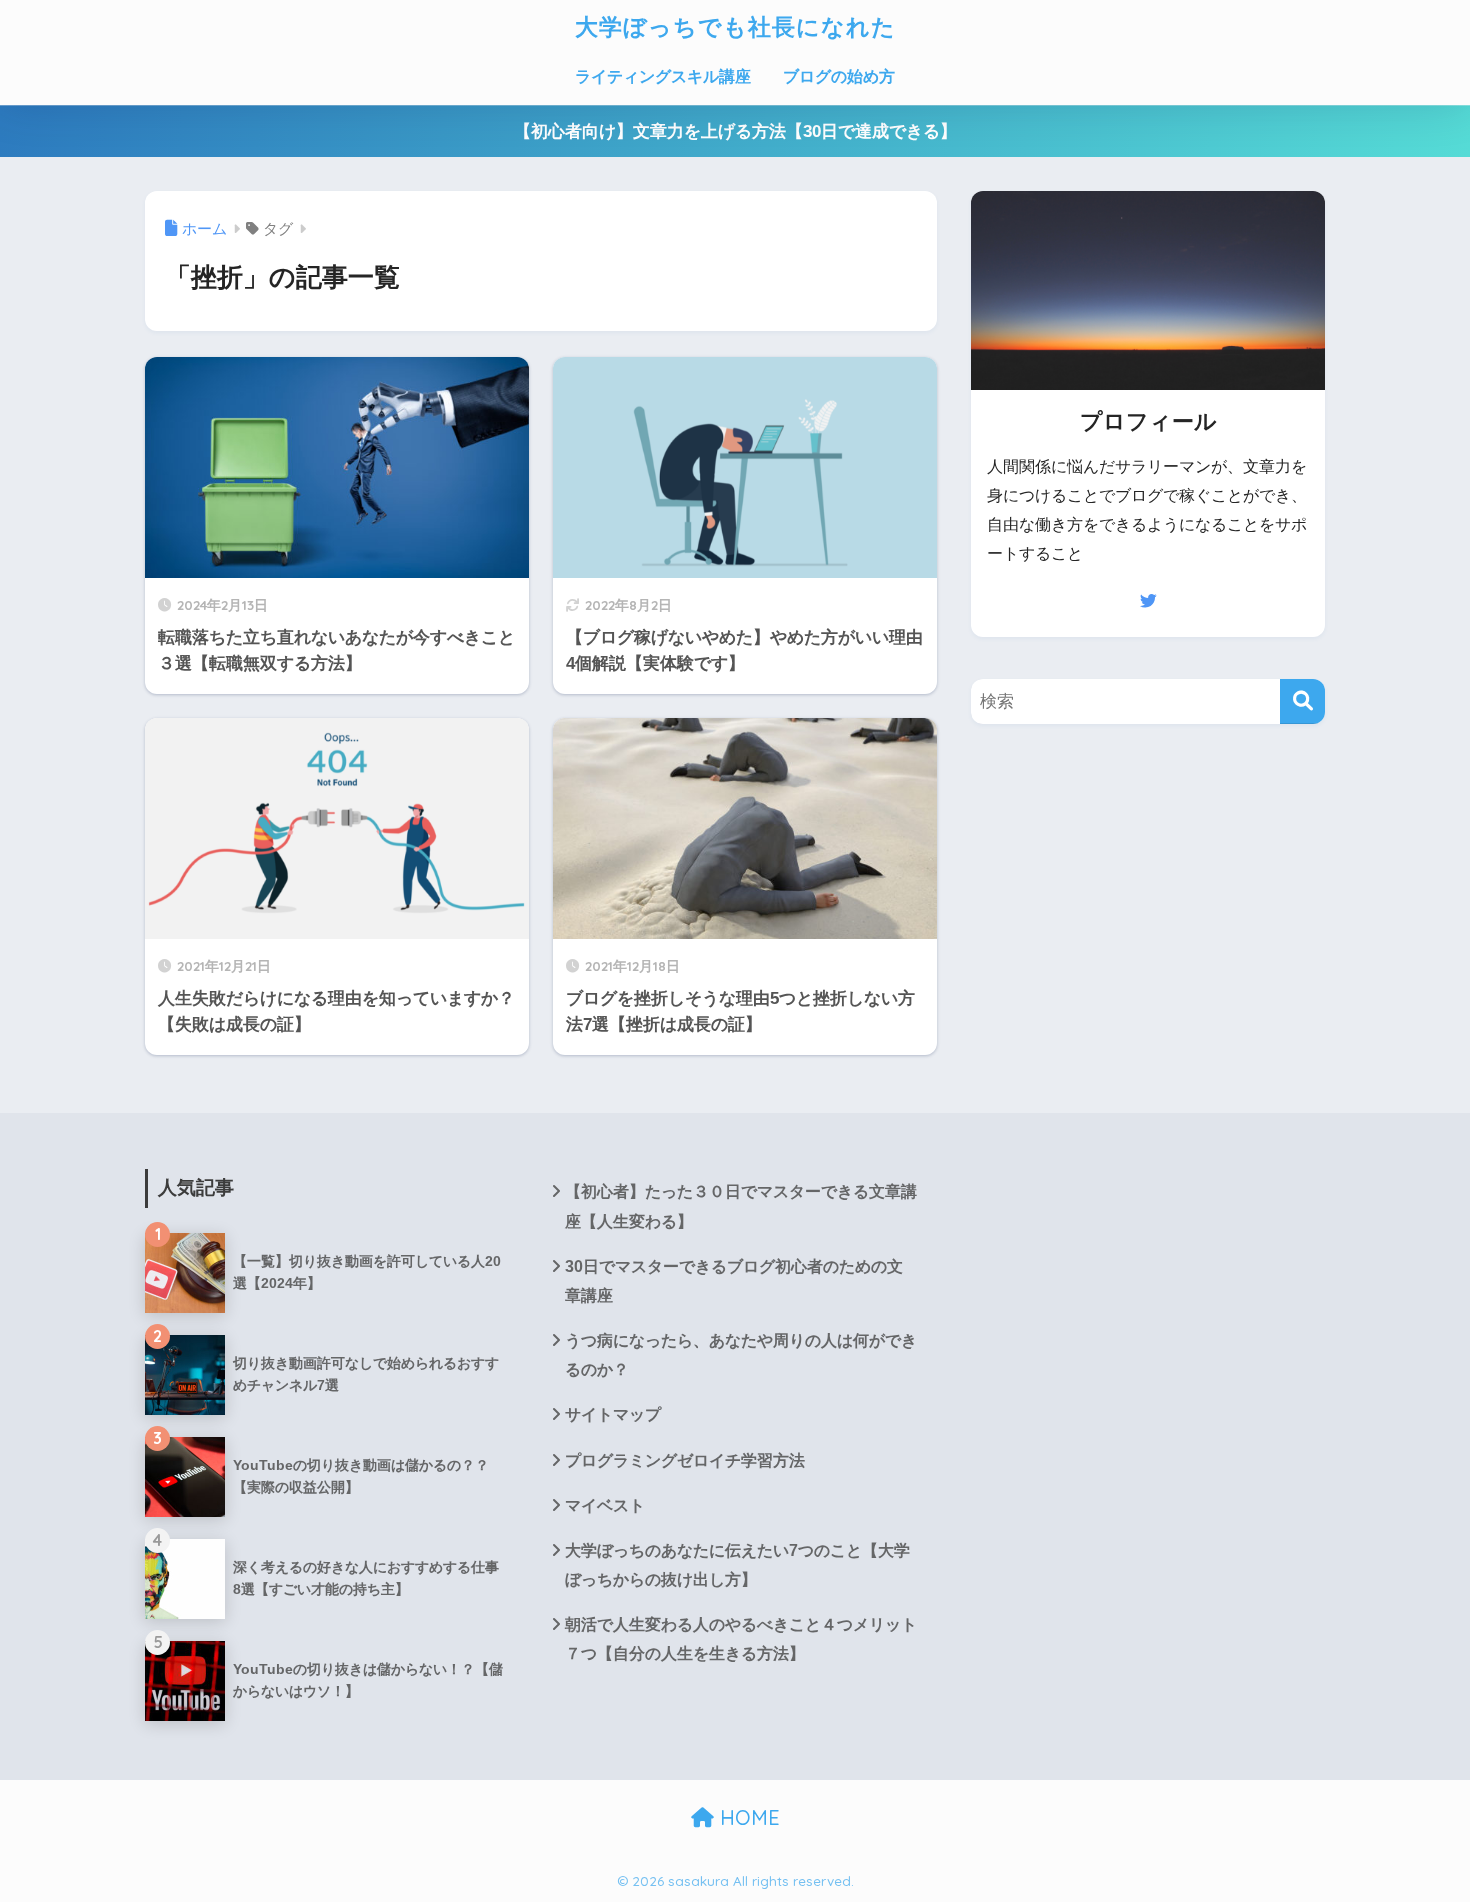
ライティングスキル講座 (663, 76)
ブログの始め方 (839, 76)
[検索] (1302, 701)
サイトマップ (613, 1414)
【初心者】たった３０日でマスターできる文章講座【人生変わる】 (741, 1206)
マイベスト (605, 1505)
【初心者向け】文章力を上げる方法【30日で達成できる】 (735, 131)
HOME (747, 1817)
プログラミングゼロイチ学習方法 (685, 1460)
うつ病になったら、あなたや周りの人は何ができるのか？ (741, 1355)
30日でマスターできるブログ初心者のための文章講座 (734, 1281)
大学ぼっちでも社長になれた (735, 26)
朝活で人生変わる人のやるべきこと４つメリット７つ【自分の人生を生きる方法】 (741, 1639)
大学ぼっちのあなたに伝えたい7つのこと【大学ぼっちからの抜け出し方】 (737, 1565)
